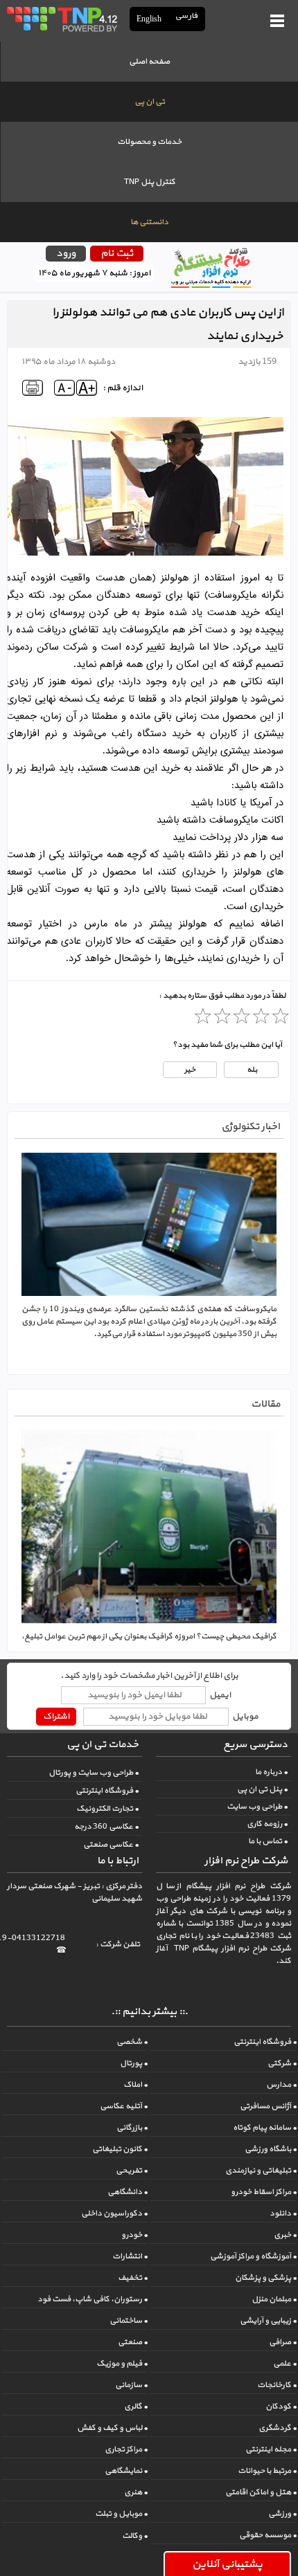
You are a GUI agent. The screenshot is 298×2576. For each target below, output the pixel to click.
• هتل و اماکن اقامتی (261, 2492)
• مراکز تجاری (126, 2449)
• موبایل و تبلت (121, 2514)
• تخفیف (133, 2278)
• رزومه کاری (267, 1824)
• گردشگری (278, 2428)
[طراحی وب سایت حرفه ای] (61, 19)
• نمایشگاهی (126, 2471)
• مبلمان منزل (274, 2299)
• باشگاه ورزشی (271, 2149)
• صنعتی (133, 2342)
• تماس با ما (268, 1841)
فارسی (187, 16)
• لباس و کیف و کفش (112, 2428)
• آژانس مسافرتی (268, 2106)
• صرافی (283, 2342)
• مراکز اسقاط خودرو (264, 2192)
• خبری (285, 2235)
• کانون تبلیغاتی (120, 2149)
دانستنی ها (149, 222)
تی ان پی (150, 102)
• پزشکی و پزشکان (266, 2278)
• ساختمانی (129, 2321)
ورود (66, 254)
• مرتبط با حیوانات (267, 2471)
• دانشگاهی (128, 2192)
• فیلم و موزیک (122, 2364)
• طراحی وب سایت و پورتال (94, 1773)
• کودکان (281, 2406)
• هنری (136, 2492)
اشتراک (56, 1717)
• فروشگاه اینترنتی (107, 1791)
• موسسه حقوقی (268, 2535)
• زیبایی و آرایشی (268, 2321)
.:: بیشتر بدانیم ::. (149, 2012)
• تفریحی (132, 2171)
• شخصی (132, 2042)
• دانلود (283, 2213)
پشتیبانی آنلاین (227, 2564)
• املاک (135, 2085)
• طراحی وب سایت (257, 1807)
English (149, 19)
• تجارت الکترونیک (107, 1809)
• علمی (285, 2364)
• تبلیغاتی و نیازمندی (261, 2171)
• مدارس (281, 2085)
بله (251, 1070)
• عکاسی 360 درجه (106, 1827)
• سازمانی (131, 2385)
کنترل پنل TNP (150, 182)
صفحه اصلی (149, 62)
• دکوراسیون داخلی (114, 2213)
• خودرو (134, 2235)
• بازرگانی (132, 2128)
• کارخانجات (277, 2385)
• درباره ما (271, 1772)
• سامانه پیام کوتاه (265, 2128)
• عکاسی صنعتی (111, 1845)
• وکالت (135, 2536)
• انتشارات (130, 2256)
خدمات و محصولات (149, 142)
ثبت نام (117, 254)
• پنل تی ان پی (262, 1789)
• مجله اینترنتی (271, 2449)
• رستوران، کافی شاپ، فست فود (93, 2299)
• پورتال (134, 2063)
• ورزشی (282, 2514)
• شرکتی (282, 2063)
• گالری (136, 2406)
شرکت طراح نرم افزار (246, 1861)
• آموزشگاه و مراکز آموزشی (253, 2256)
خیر (190, 1070)
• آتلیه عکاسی (124, 2106)
